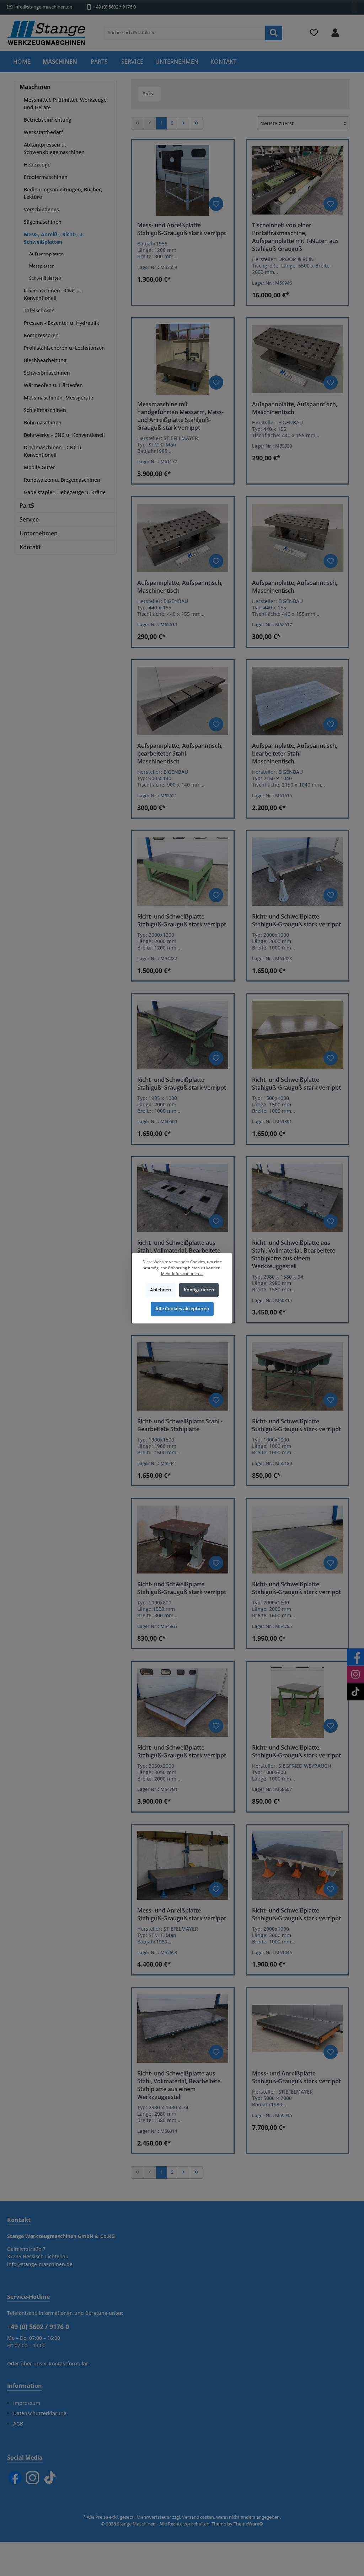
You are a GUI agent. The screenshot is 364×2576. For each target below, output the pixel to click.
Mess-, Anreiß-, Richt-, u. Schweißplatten (54, 238)
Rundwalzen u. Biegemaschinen (62, 480)
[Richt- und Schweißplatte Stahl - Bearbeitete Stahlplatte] (183, 1376)
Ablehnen (160, 1290)
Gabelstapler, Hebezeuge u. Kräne (65, 492)
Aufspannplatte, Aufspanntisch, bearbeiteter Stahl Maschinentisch (180, 753)
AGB (18, 2424)
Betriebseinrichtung (48, 120)
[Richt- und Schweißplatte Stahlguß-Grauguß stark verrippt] (183, 872)
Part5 (27, 506)
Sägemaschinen (43, 222)
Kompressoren (41, 335)
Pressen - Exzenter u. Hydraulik (61, 323)
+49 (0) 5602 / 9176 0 (115, 7)
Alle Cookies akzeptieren (182, 1309)
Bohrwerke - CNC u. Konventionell (64, 435)
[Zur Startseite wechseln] (46, 33)
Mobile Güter (39, 467)
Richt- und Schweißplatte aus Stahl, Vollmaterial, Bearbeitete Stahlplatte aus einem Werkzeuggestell (294, 1254)
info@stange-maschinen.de (43, 7)
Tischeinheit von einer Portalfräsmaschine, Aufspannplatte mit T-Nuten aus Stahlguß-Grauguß (295, 237)
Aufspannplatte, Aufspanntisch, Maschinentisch (295, 408)
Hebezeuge (37, 165)
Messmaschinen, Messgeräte (58, 398)
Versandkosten (198, 2517)
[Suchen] (274, 33)
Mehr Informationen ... (182, 1273)
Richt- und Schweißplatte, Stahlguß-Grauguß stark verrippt (296, 1751)
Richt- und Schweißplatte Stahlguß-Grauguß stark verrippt (182, 920)
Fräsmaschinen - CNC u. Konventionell (52, 294)
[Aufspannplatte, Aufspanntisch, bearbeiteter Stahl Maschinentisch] (183, 701)
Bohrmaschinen (43, 422)
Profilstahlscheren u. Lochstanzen (64, 348)
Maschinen (35, 87)
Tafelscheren (39, 310)
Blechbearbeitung (45, 360)
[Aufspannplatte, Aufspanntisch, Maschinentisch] (298, 359)
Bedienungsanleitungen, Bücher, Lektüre (63, 193)
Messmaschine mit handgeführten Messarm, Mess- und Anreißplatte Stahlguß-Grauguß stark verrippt (180, 416)
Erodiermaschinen (46, 177)
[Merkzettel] (314, 33)
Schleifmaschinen (45, 410)
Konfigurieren (199, 1290)
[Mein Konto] (335, 33)
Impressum (27, 2403)
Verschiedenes (41, 209)
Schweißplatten (45, 278)
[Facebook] (15, 2478)
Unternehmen (39, 533)
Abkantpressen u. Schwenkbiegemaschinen (54, 148)
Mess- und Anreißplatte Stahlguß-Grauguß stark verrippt (182, 229)
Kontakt (30, 547)
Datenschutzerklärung (40, 2413)
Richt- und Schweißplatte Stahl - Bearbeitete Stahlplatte (180, 1425)
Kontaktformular (68, 2363)
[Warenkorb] (352, 29)
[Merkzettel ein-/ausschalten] (216, 204)
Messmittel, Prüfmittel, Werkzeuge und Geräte (65, 104)
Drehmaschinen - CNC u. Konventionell (53, 451)
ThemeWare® (248, 2524)
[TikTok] (50, 2478)
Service (29, 519)
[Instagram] (33, 2478)
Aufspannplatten (47, 254)
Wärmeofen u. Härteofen (53, 385)
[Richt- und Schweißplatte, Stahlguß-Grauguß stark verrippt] (298, 1703)
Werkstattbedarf (43, 132)
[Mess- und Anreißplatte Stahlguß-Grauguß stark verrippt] (183, 180)
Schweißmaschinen (47, 373)
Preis (148, 94)
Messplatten (42, 266)
